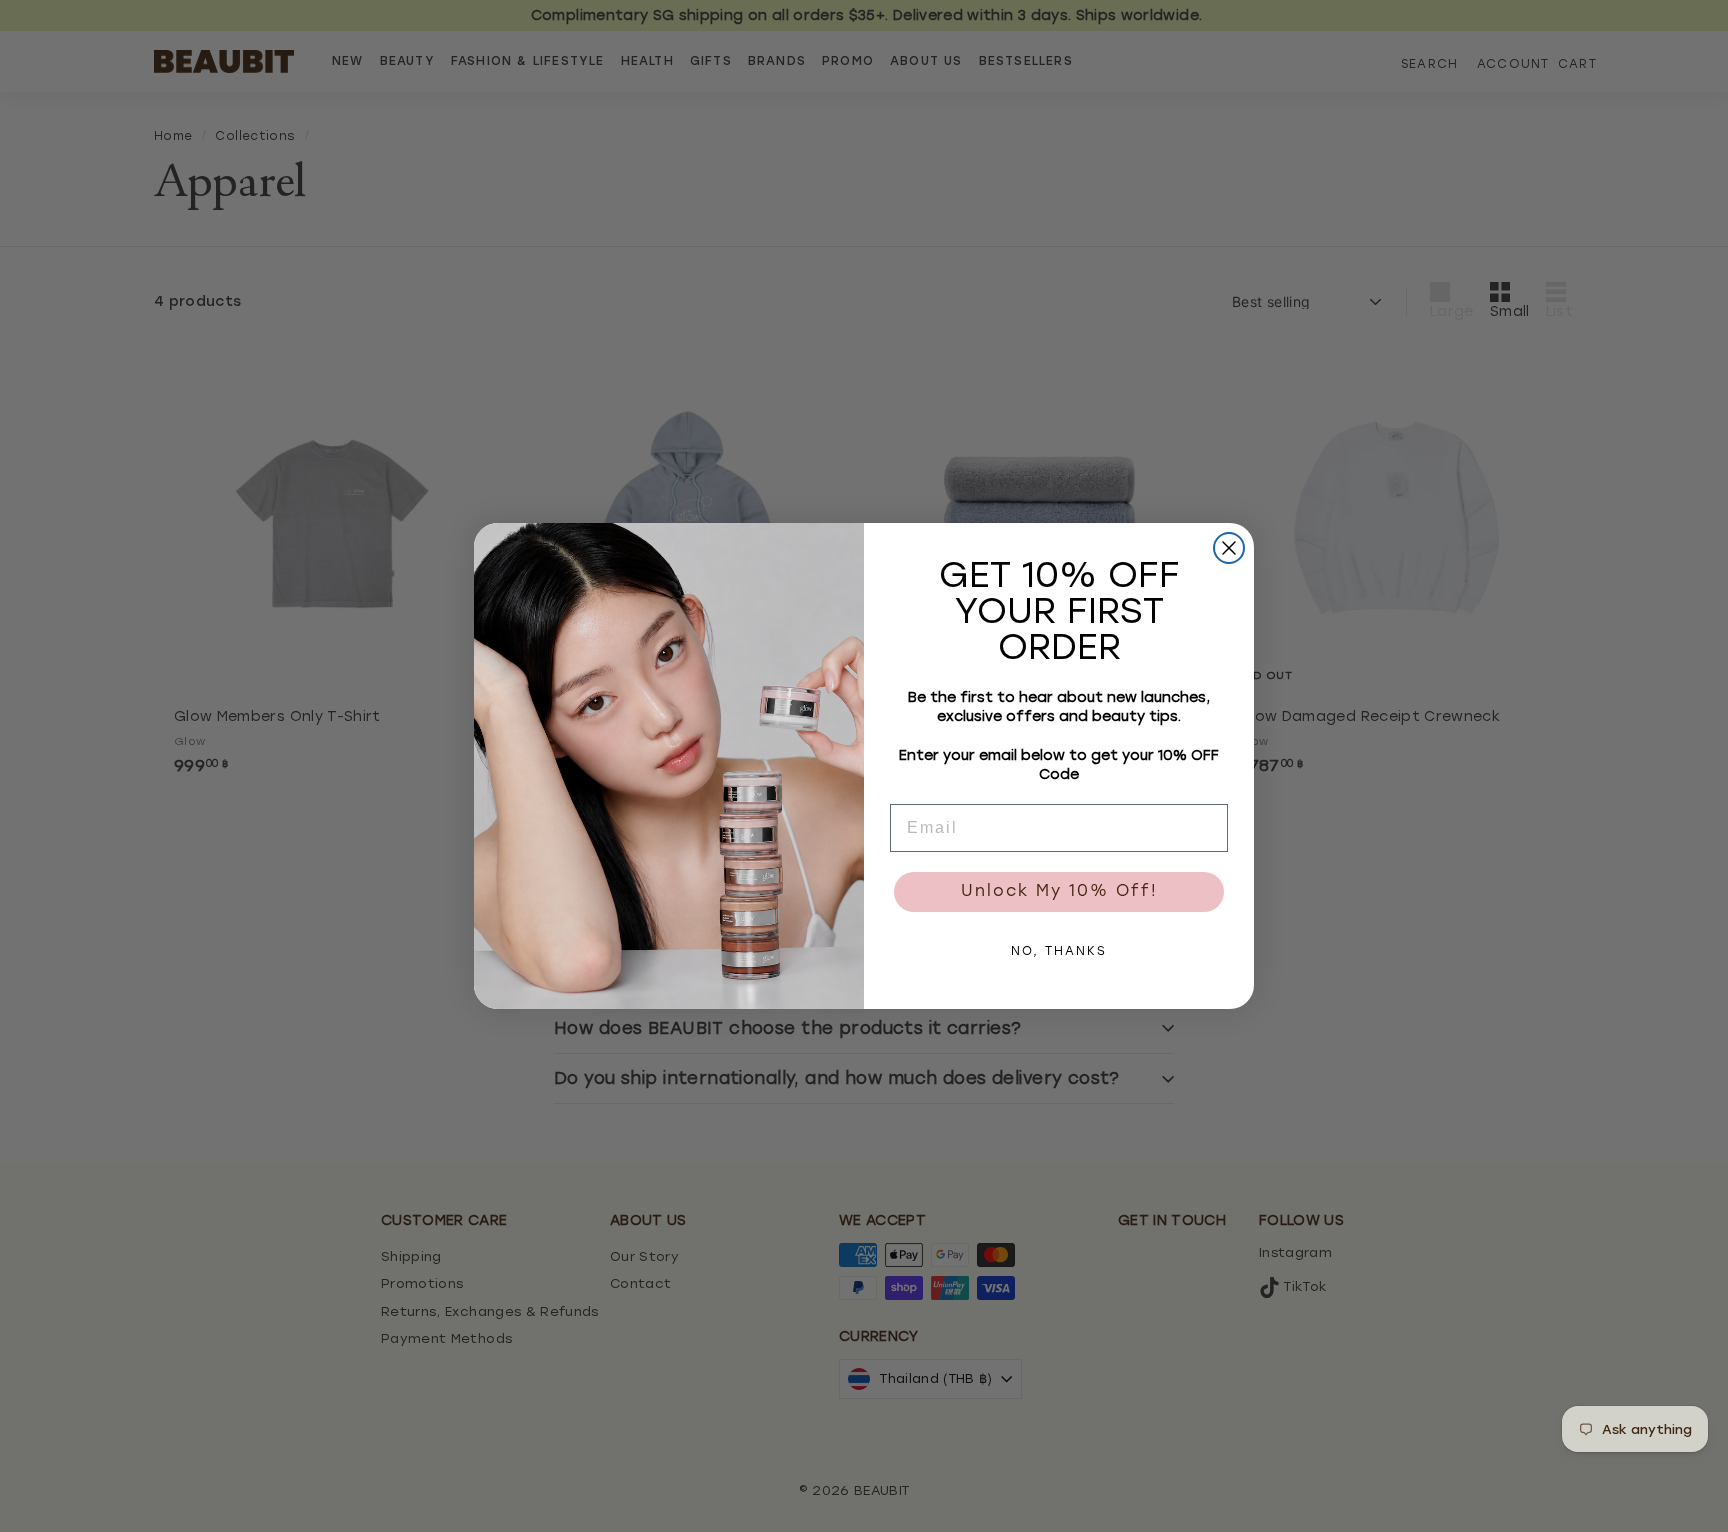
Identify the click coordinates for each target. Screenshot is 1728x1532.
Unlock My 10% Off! (1059, 892)
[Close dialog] (1229, 548)
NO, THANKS (1059, 952)
